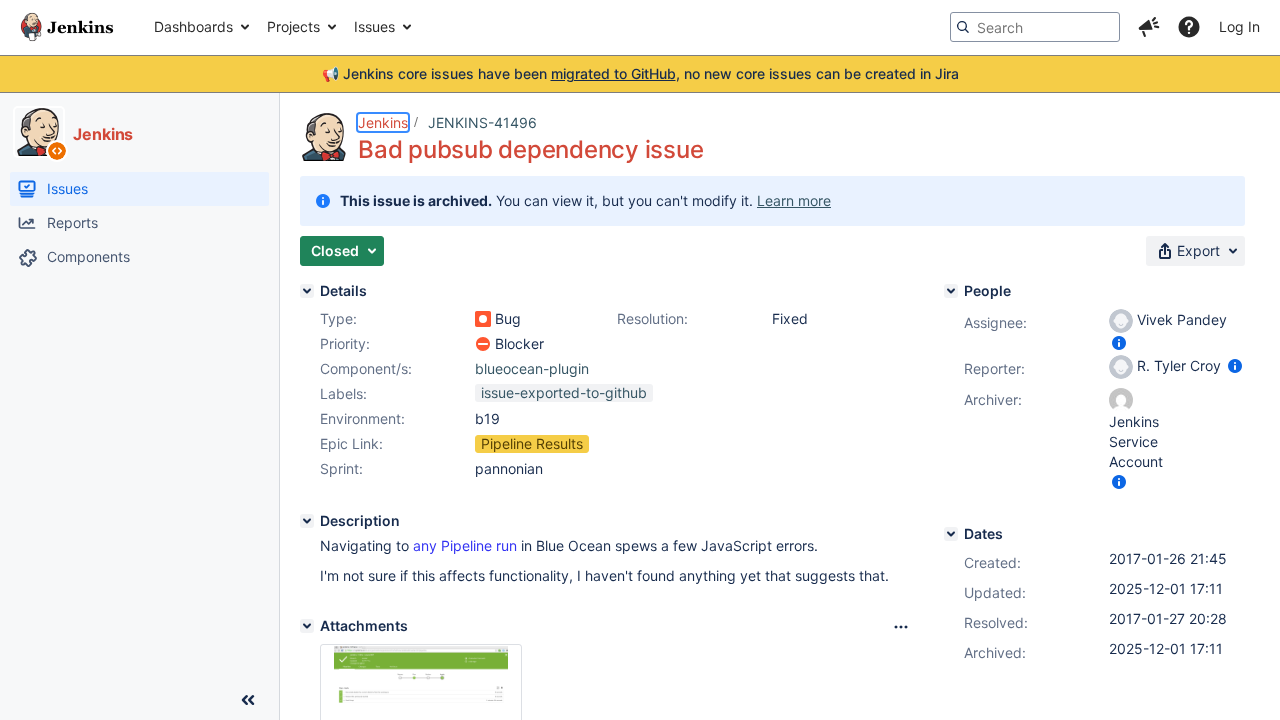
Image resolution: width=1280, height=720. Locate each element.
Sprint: (341, 468)
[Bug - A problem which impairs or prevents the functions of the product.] (483, 319)
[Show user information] (1119, 342)
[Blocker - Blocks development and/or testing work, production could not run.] (483, 344)
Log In (1239, 26)
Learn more (794, 200)
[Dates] (951, 534)
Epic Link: (351, 443)
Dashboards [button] (193, 26)
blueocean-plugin (532, 368)
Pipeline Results (532, 443)
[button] (1149, 27)
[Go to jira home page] (67, 27)
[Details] (307, 291)
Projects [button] (293, 26)
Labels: (343, 393)
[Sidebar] (248, 700)
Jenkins (383, 122)
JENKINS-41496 (482, 122)
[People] (951, 291)
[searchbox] (1035, 27)
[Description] (307, 521)
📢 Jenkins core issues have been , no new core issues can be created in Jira (640, 73)
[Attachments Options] (901, 627)
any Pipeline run (465, 545)
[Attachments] (307, 626)
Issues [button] (374, 26)
